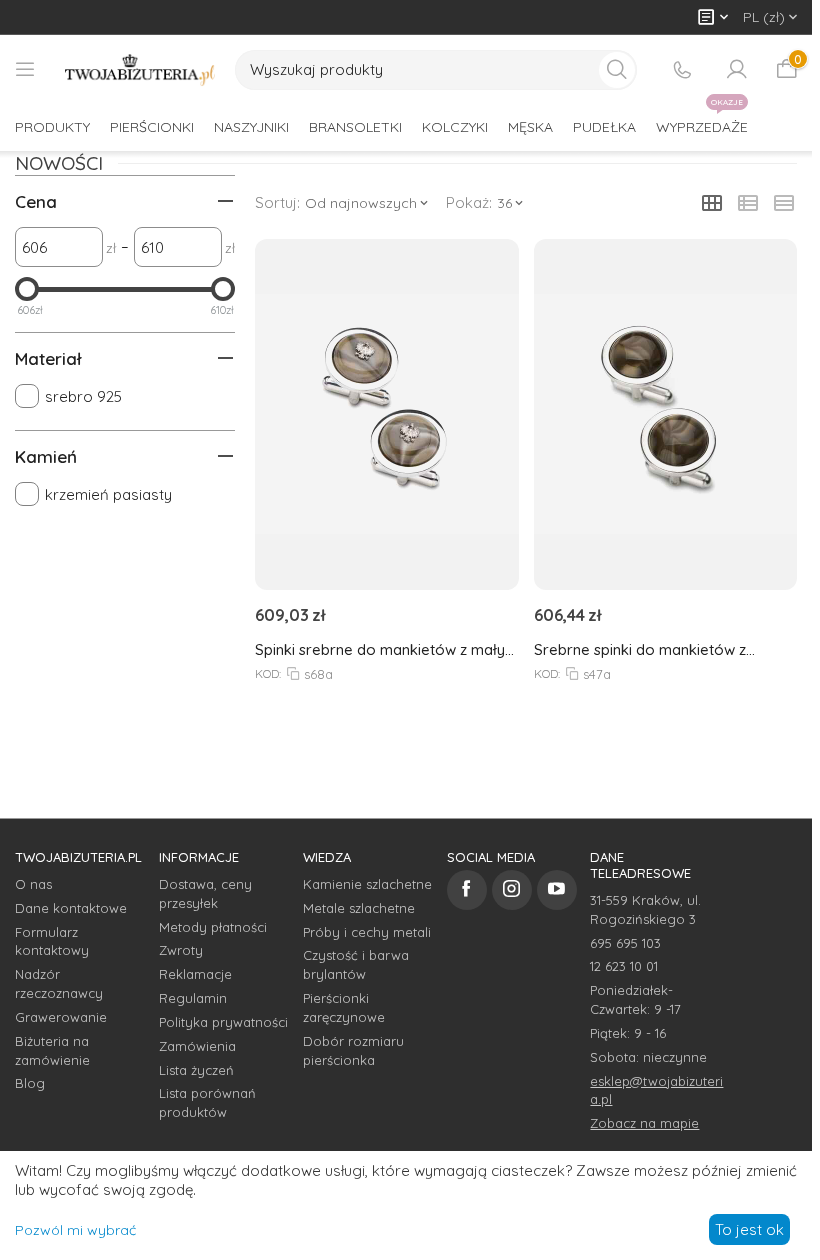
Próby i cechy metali (367, 932)
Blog (30, 1083)
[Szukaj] (617, 70)
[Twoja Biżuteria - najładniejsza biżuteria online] (140, 70)
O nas (33, 884)
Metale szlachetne (359, 908)
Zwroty (181, 950)
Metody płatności (213, 927)
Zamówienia (197, 1046)
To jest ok (749, 1229)
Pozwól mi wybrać (75, 1230)
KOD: (268, 673)
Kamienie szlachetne (367, 884)
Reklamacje (195, 974)
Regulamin (193, 998)
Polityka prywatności (223, 1022)
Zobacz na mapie (644, 1123)
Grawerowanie (61, 1017)
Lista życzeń (196, 1070)
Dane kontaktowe (71, 908)
